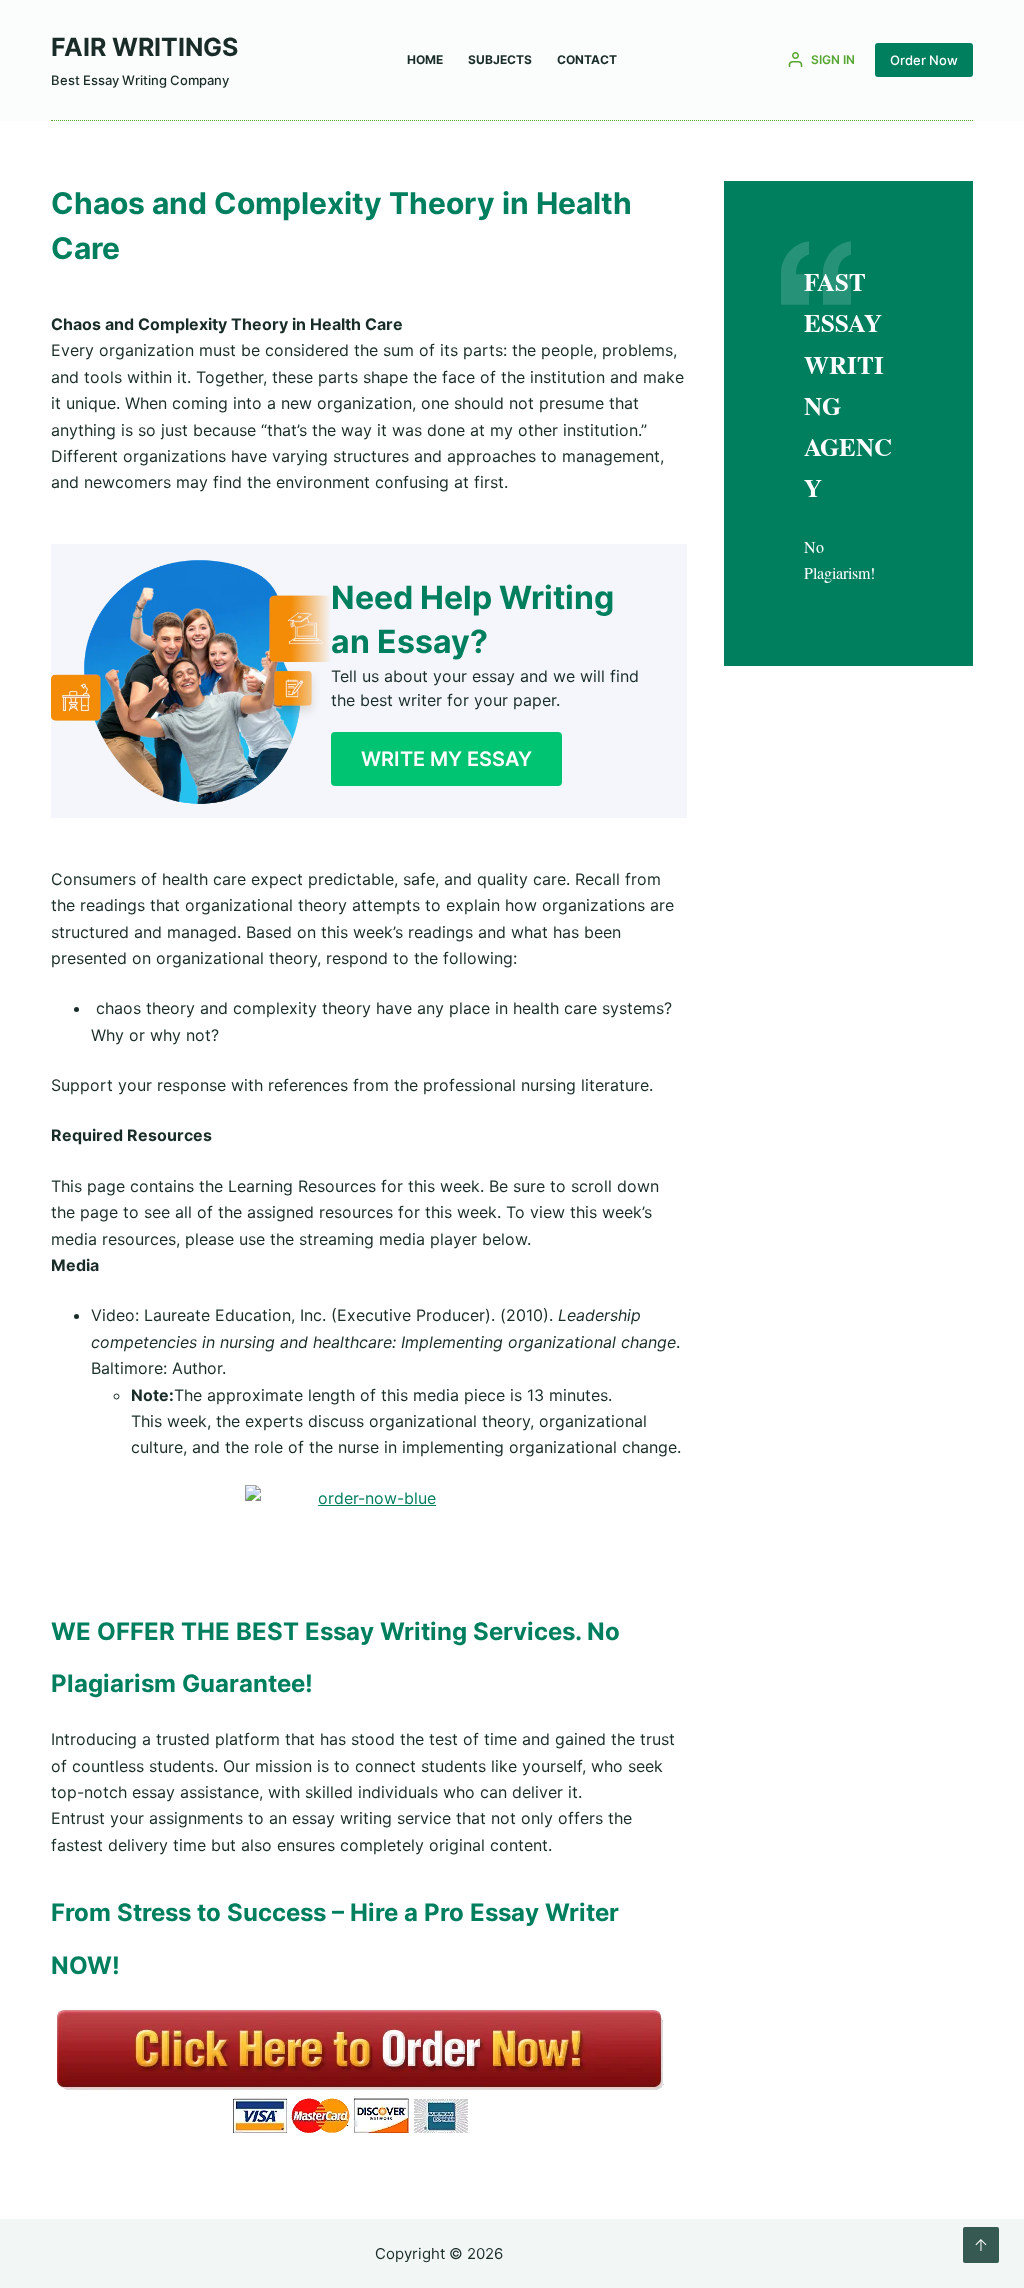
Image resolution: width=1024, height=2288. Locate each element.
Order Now (924, 60)
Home (425, 59)
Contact (587, 59)
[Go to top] (981, 2245)
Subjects (500, 59)
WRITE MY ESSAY (446, 759)
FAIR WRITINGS (144, 47)
